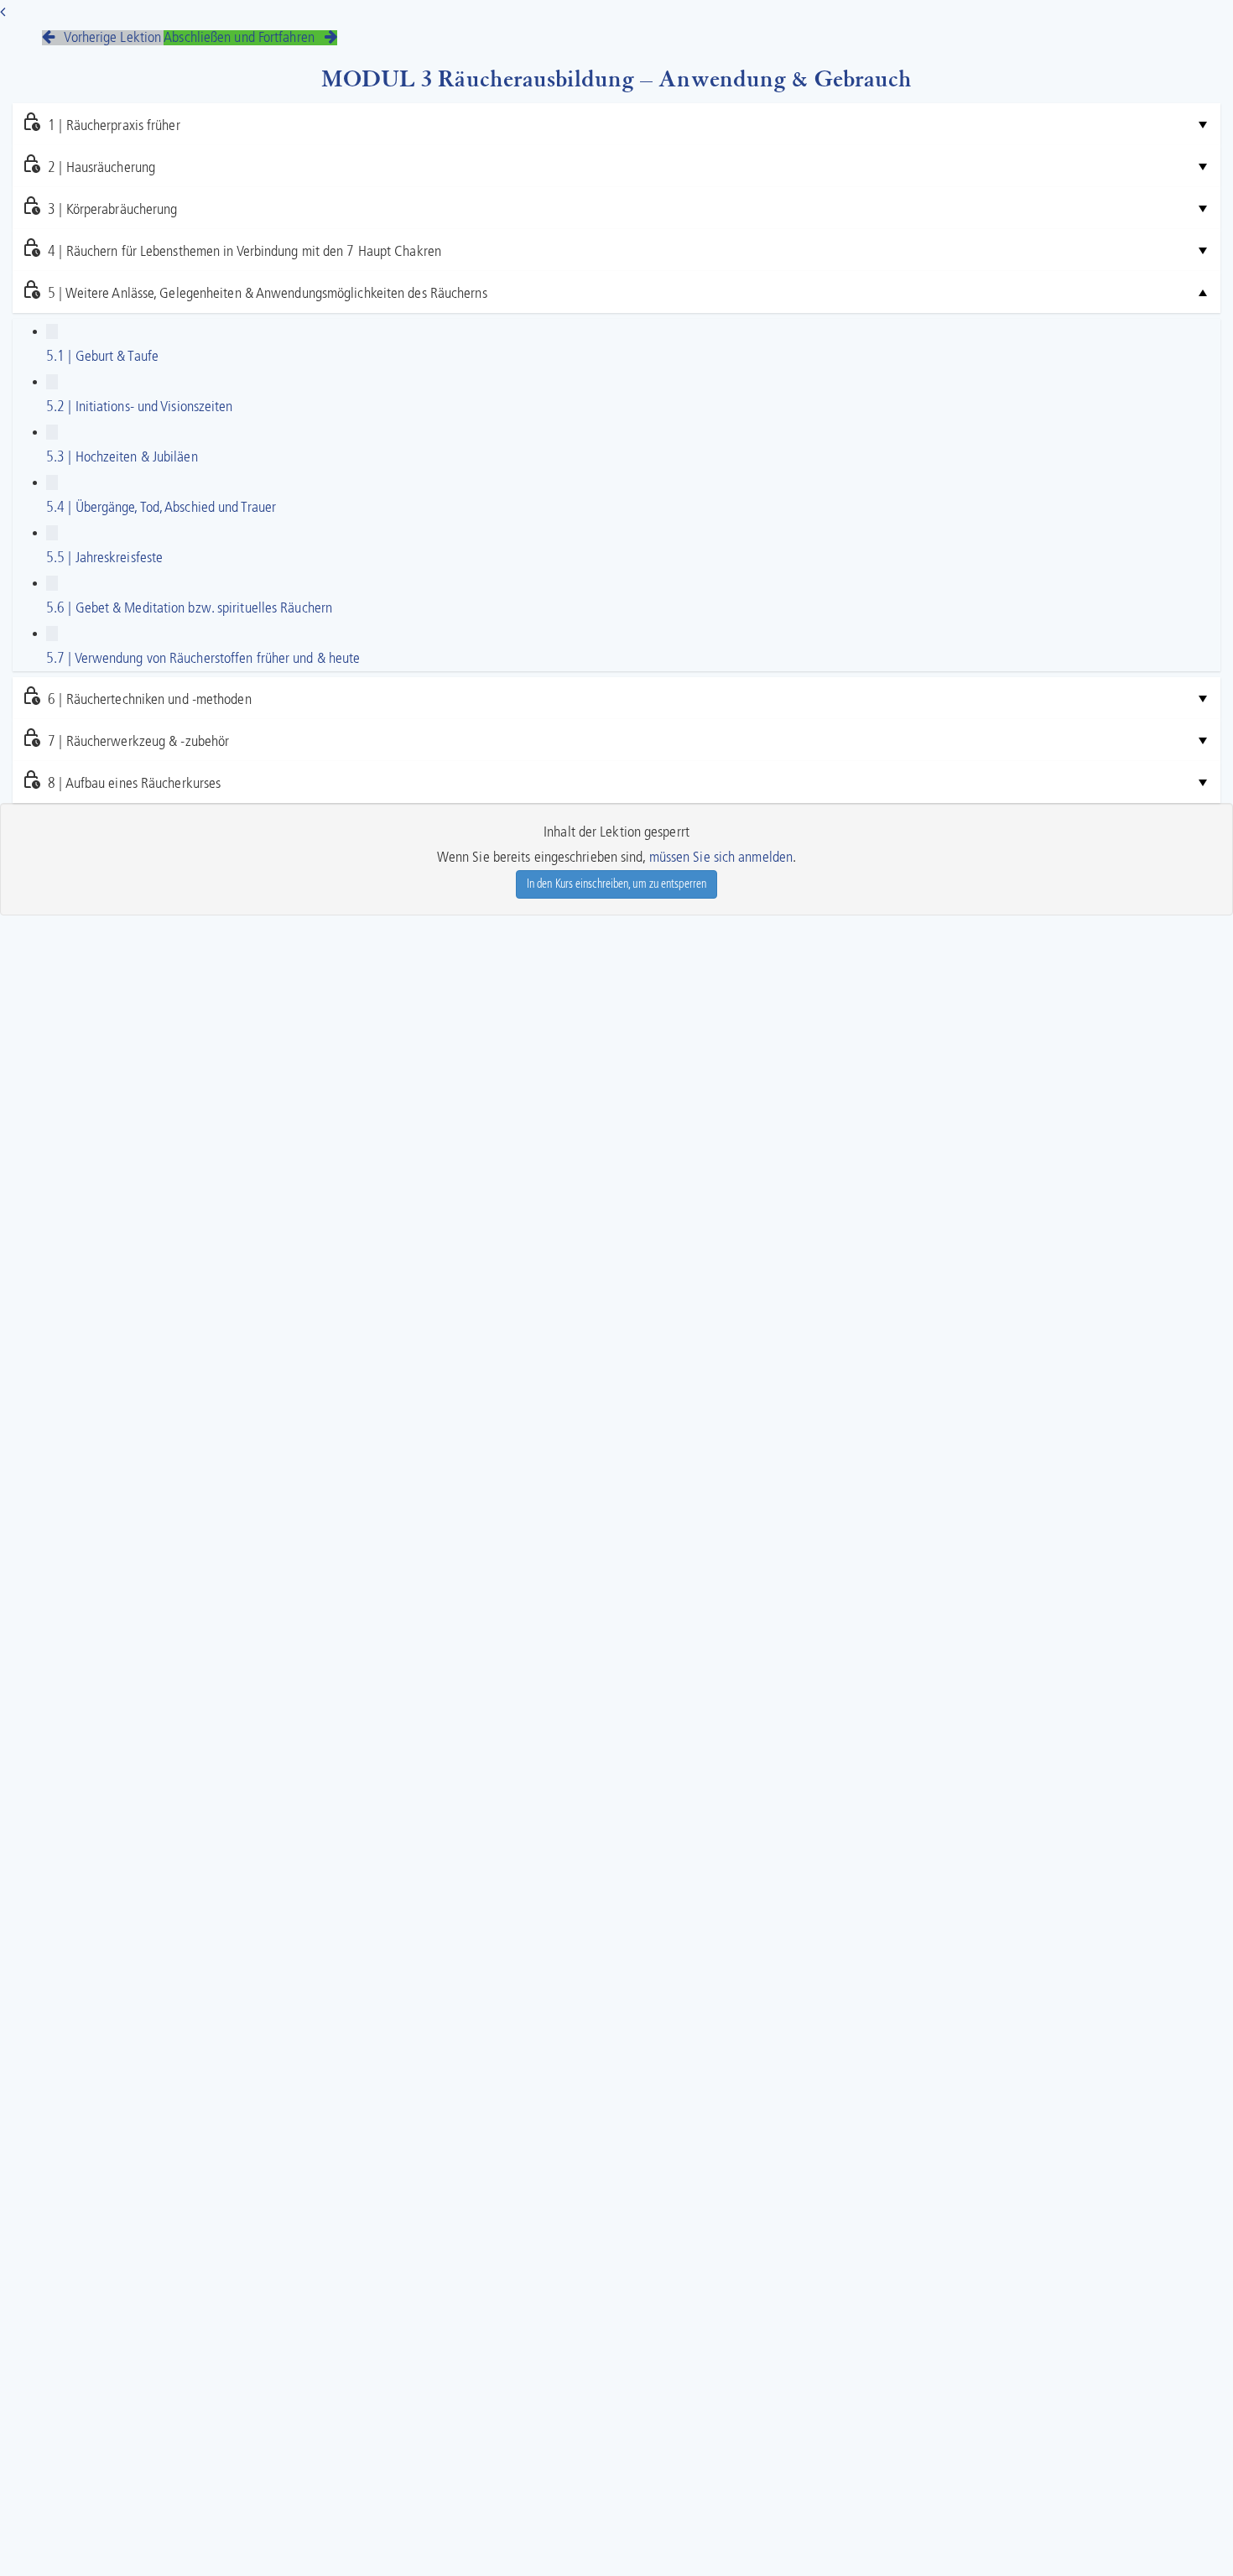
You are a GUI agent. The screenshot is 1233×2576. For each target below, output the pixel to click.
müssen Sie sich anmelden (721, 858)
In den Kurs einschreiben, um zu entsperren (616, 884)
